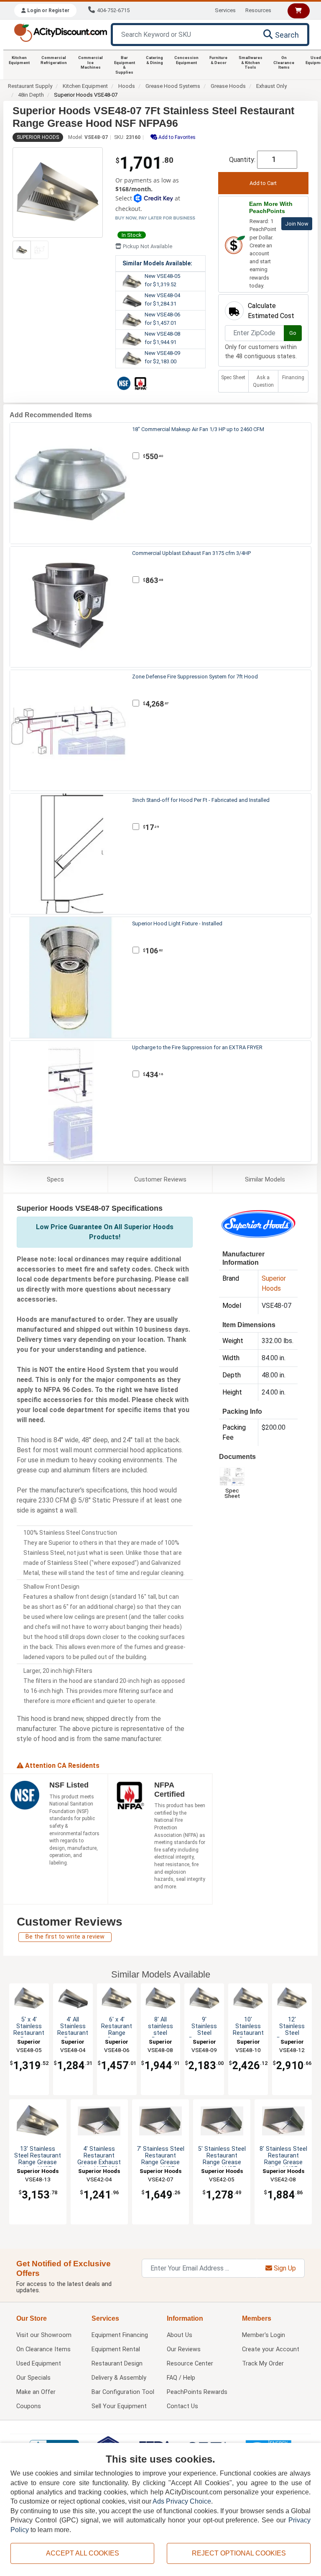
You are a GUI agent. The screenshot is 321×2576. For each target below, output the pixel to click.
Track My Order (263, 2364)
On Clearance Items (284, 62)
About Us (180, 2335)
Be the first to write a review (65, 1937)
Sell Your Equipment (119, 2406)
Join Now (297, 224)
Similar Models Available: (157, 263)
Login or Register (48, 10)
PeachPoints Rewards (197, 2392)
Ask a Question (263, 381)
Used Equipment (39, 2364)
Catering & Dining (154, 60)
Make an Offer (36, 2392)
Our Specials (33, 2378)
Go (293, 333)
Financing (293, 378)
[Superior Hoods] (258, 1224)
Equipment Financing (120, 2335)
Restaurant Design (117, 2364)
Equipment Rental (116, 2349)
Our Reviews (184, 2349)
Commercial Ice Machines (90, 62)
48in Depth (31, 95)
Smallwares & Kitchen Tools (251, 62)
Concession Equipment (186, 60)
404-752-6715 (113, 10)
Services (225, 10)
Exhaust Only (271, 86)
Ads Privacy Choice (182, 2501)
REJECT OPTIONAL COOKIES (239, 2553)
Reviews (160, 1179)
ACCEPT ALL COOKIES (83, 2553)
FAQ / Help (181, 2378)
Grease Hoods (228, 86)
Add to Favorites (176, 137)
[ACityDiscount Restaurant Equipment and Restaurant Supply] (60, 32)
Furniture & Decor (218, 60)
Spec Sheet (233, 378)
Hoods (127, 86)
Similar (265, 1179)
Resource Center (190, 2364)
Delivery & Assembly (119, 2378)
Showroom (44, 2335)
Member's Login (264, 2335)
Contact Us (182, 2406)
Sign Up (284, 2268)
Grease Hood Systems (173, 86)
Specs (55, 1179)
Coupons (29, 2406)
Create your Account (271, 2349)
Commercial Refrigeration (54, 60)
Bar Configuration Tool (123, 2392)
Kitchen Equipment (19, 60)
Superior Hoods (38, 137)
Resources (258, 10)
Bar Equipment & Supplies (125, 65)
